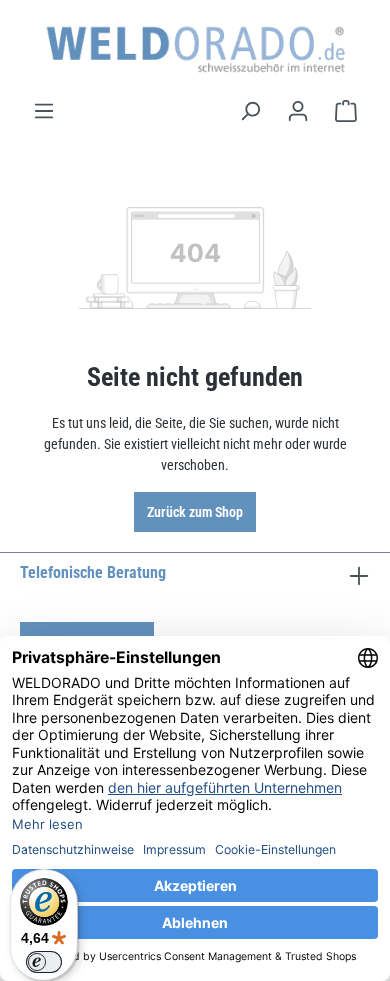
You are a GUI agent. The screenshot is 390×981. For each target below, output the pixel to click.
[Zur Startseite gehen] (195, 49)
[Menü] (44, 111)
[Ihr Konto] (298, 111)
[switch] (44, 962)
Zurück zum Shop (195, 512)
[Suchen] (250, 111)
